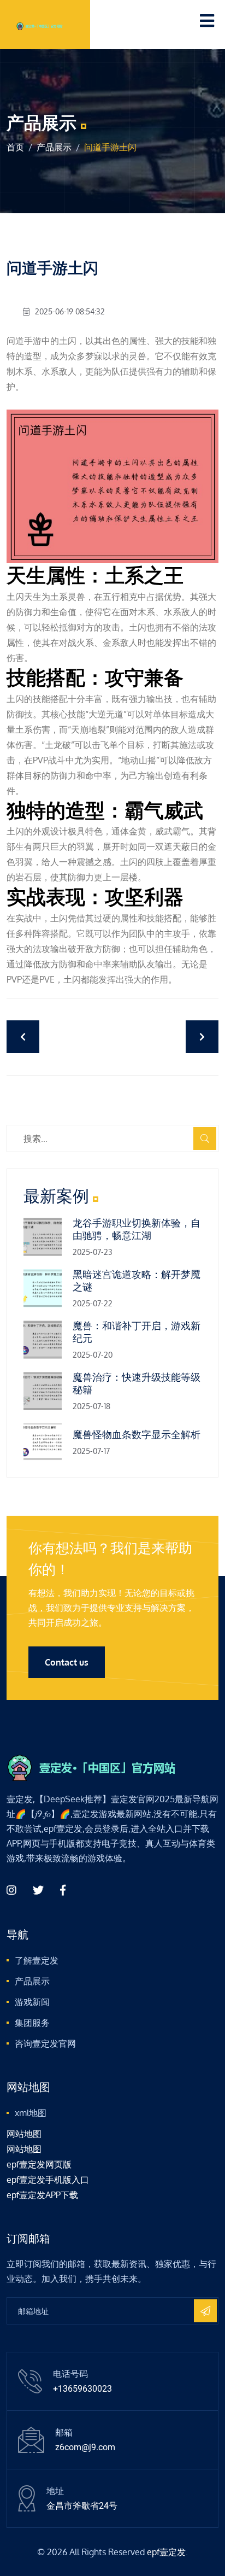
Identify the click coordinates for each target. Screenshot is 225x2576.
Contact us (67, 1662)
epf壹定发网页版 (39, 2164)
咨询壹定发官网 (45, 2043)
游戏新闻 (32, 2002)
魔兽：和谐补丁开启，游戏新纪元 (137, 1332)
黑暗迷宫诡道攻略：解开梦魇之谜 (137, 1281)
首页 (15, 147)
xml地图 (31, 2113)
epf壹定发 (166, 2552)
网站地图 (24, 2134)
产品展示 (54, 147)
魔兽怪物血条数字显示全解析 (137, 1435)
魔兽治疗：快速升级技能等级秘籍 (137, 1383)
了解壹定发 (37, 1960)
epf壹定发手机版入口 (48, 2180)
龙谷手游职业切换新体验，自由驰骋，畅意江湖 (137, 1229)
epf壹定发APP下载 (42, 2195)
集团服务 (32, 2023)
